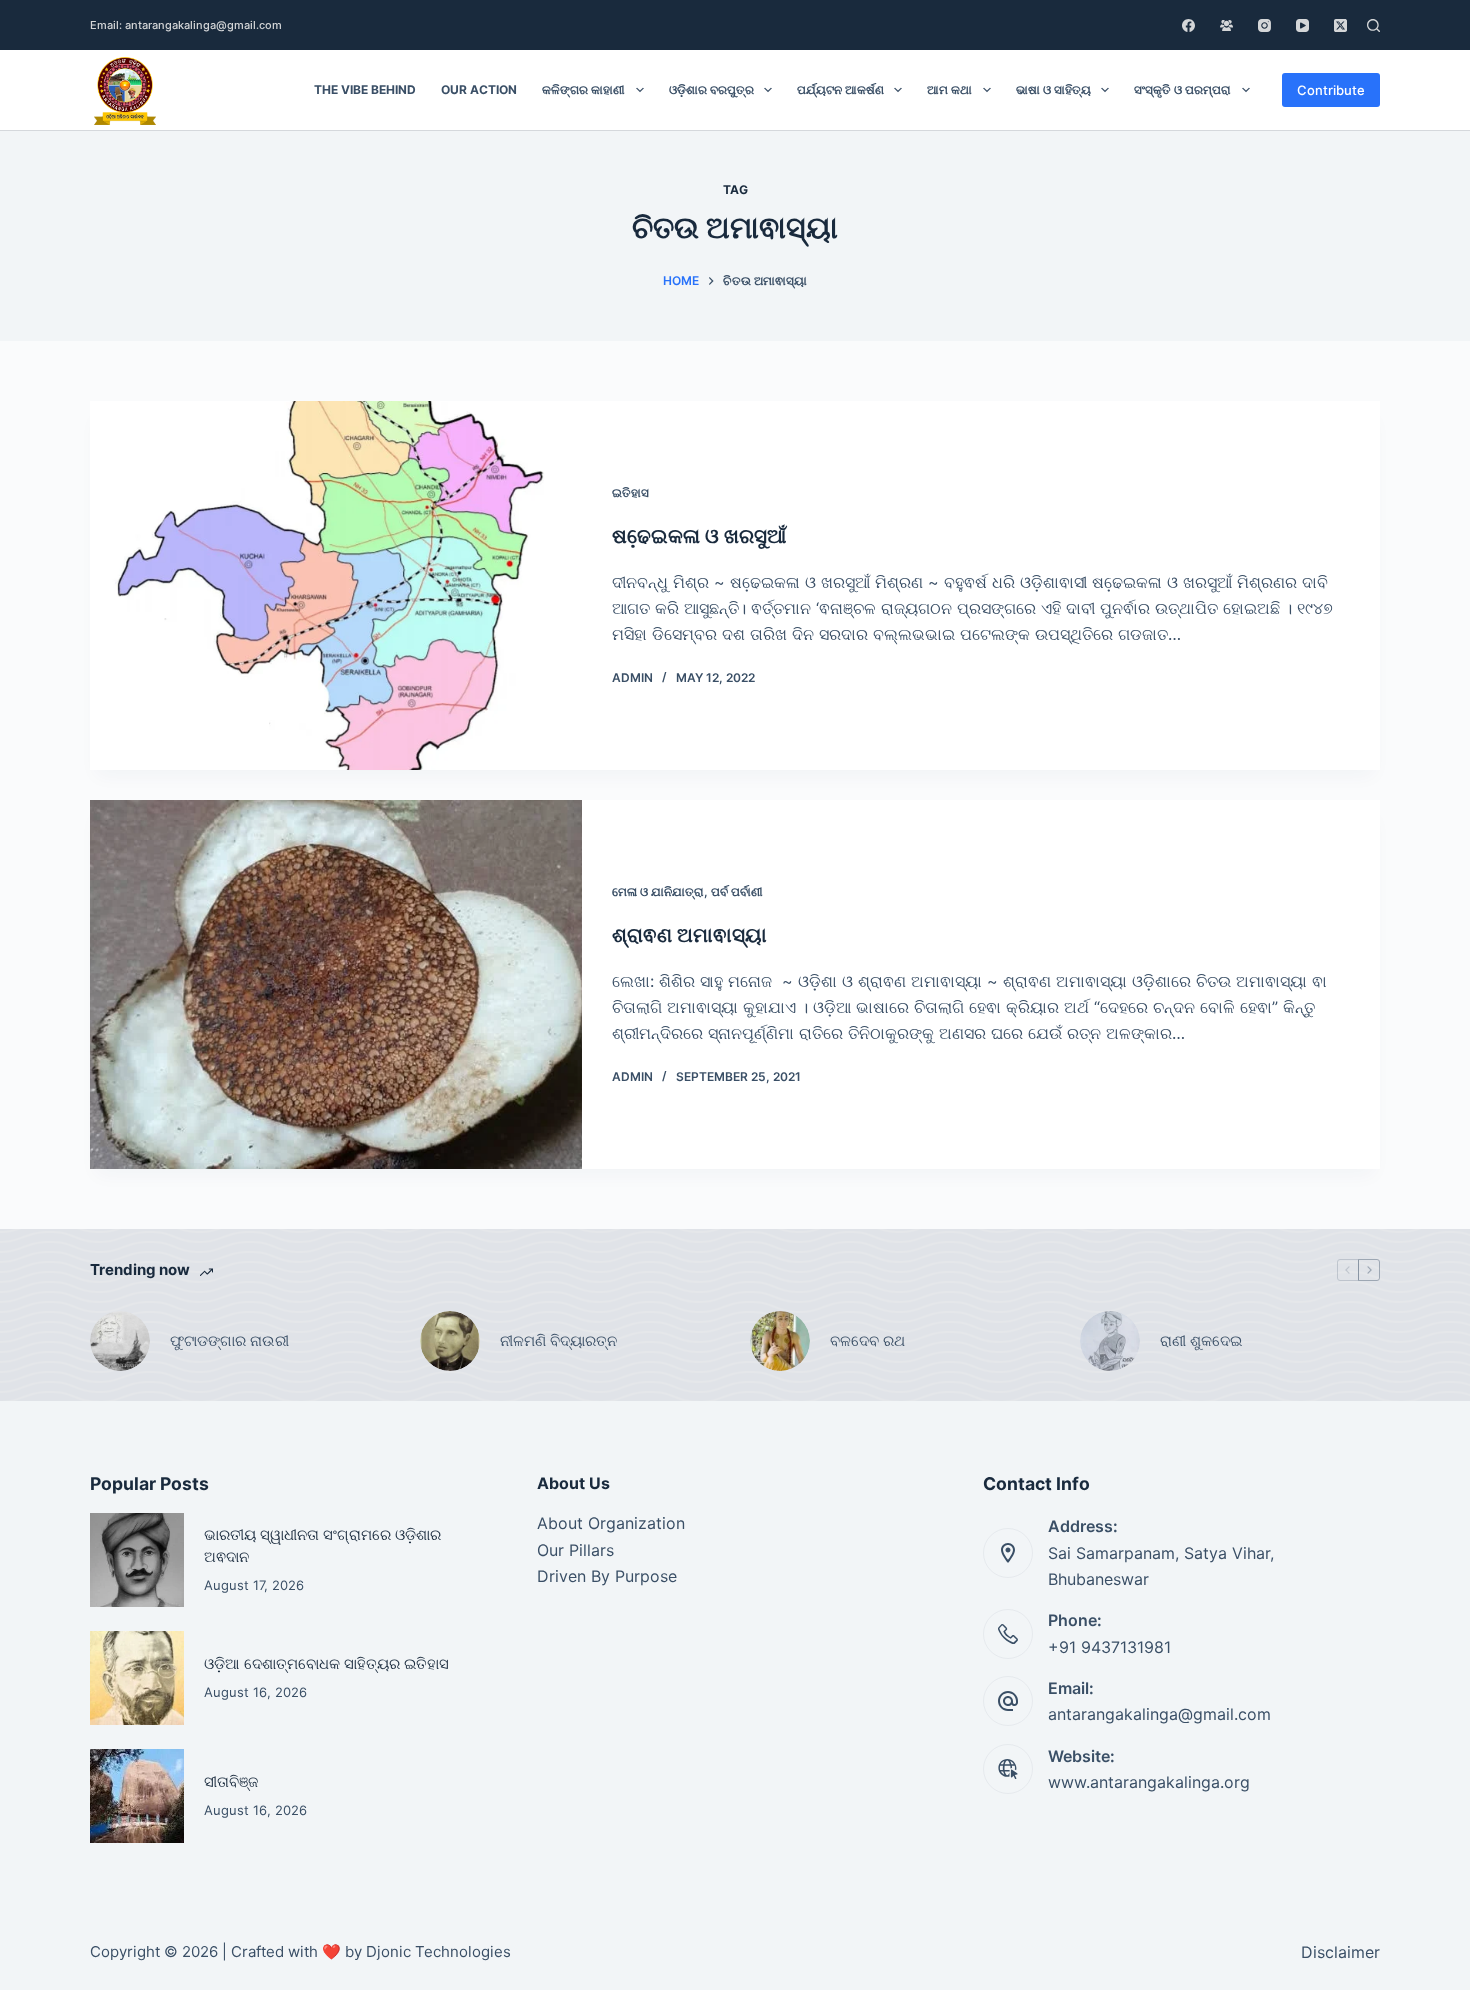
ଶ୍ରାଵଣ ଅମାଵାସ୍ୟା (689, 935)
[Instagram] (1264, 25)
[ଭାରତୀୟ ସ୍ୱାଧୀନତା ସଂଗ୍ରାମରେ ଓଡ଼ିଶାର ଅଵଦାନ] (137, 1560)
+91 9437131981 (1109, 1647)
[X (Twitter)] (1340, 25)
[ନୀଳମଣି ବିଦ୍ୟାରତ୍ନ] (450, 1341)
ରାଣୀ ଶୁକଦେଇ (1203, 1340)
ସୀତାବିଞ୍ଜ (231, 1782)
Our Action (479, 89)
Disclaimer (1340, 1952)
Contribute (1331, 90)
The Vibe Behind (365, 89)
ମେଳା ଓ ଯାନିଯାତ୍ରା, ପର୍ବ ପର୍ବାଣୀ (687, 891)
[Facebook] (1188, 25)
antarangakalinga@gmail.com (1159, 1714)
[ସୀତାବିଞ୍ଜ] (137, 1796)
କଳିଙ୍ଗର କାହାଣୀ (583, 89)
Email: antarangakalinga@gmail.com (186, 25)
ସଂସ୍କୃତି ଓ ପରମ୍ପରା (1182, 89)
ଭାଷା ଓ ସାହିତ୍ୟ (1053, 89)
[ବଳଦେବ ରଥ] (780, 1341)
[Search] (1373, 25)
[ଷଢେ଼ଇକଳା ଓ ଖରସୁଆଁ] (336, 585)
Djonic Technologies (438, 1951)
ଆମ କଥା (949, 89)
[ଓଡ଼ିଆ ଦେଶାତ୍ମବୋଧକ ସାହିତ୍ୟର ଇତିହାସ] (137, 1678)
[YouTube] (1302, 25)
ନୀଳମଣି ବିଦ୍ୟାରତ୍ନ (558, 1340)
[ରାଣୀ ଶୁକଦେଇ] (1110, 1341)
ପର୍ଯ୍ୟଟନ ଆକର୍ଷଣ (840, 89)
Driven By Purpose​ (607, 1576)
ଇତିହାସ (630, 492)
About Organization (611, 1523)
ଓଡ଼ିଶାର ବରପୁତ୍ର (711, 89)
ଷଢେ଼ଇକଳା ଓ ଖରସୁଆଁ (699, 536)
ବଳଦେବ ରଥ (867, 1340)
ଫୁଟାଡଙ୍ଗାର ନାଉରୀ (229, 1340)
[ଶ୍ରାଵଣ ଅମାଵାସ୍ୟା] (336, 984)
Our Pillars (575, 1550)
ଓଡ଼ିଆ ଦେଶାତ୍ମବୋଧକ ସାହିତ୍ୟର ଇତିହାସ (326, 1664)
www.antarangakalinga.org (1149, 1782)
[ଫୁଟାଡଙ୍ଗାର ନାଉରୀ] (120, 1341)
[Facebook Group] (1226, 25)
